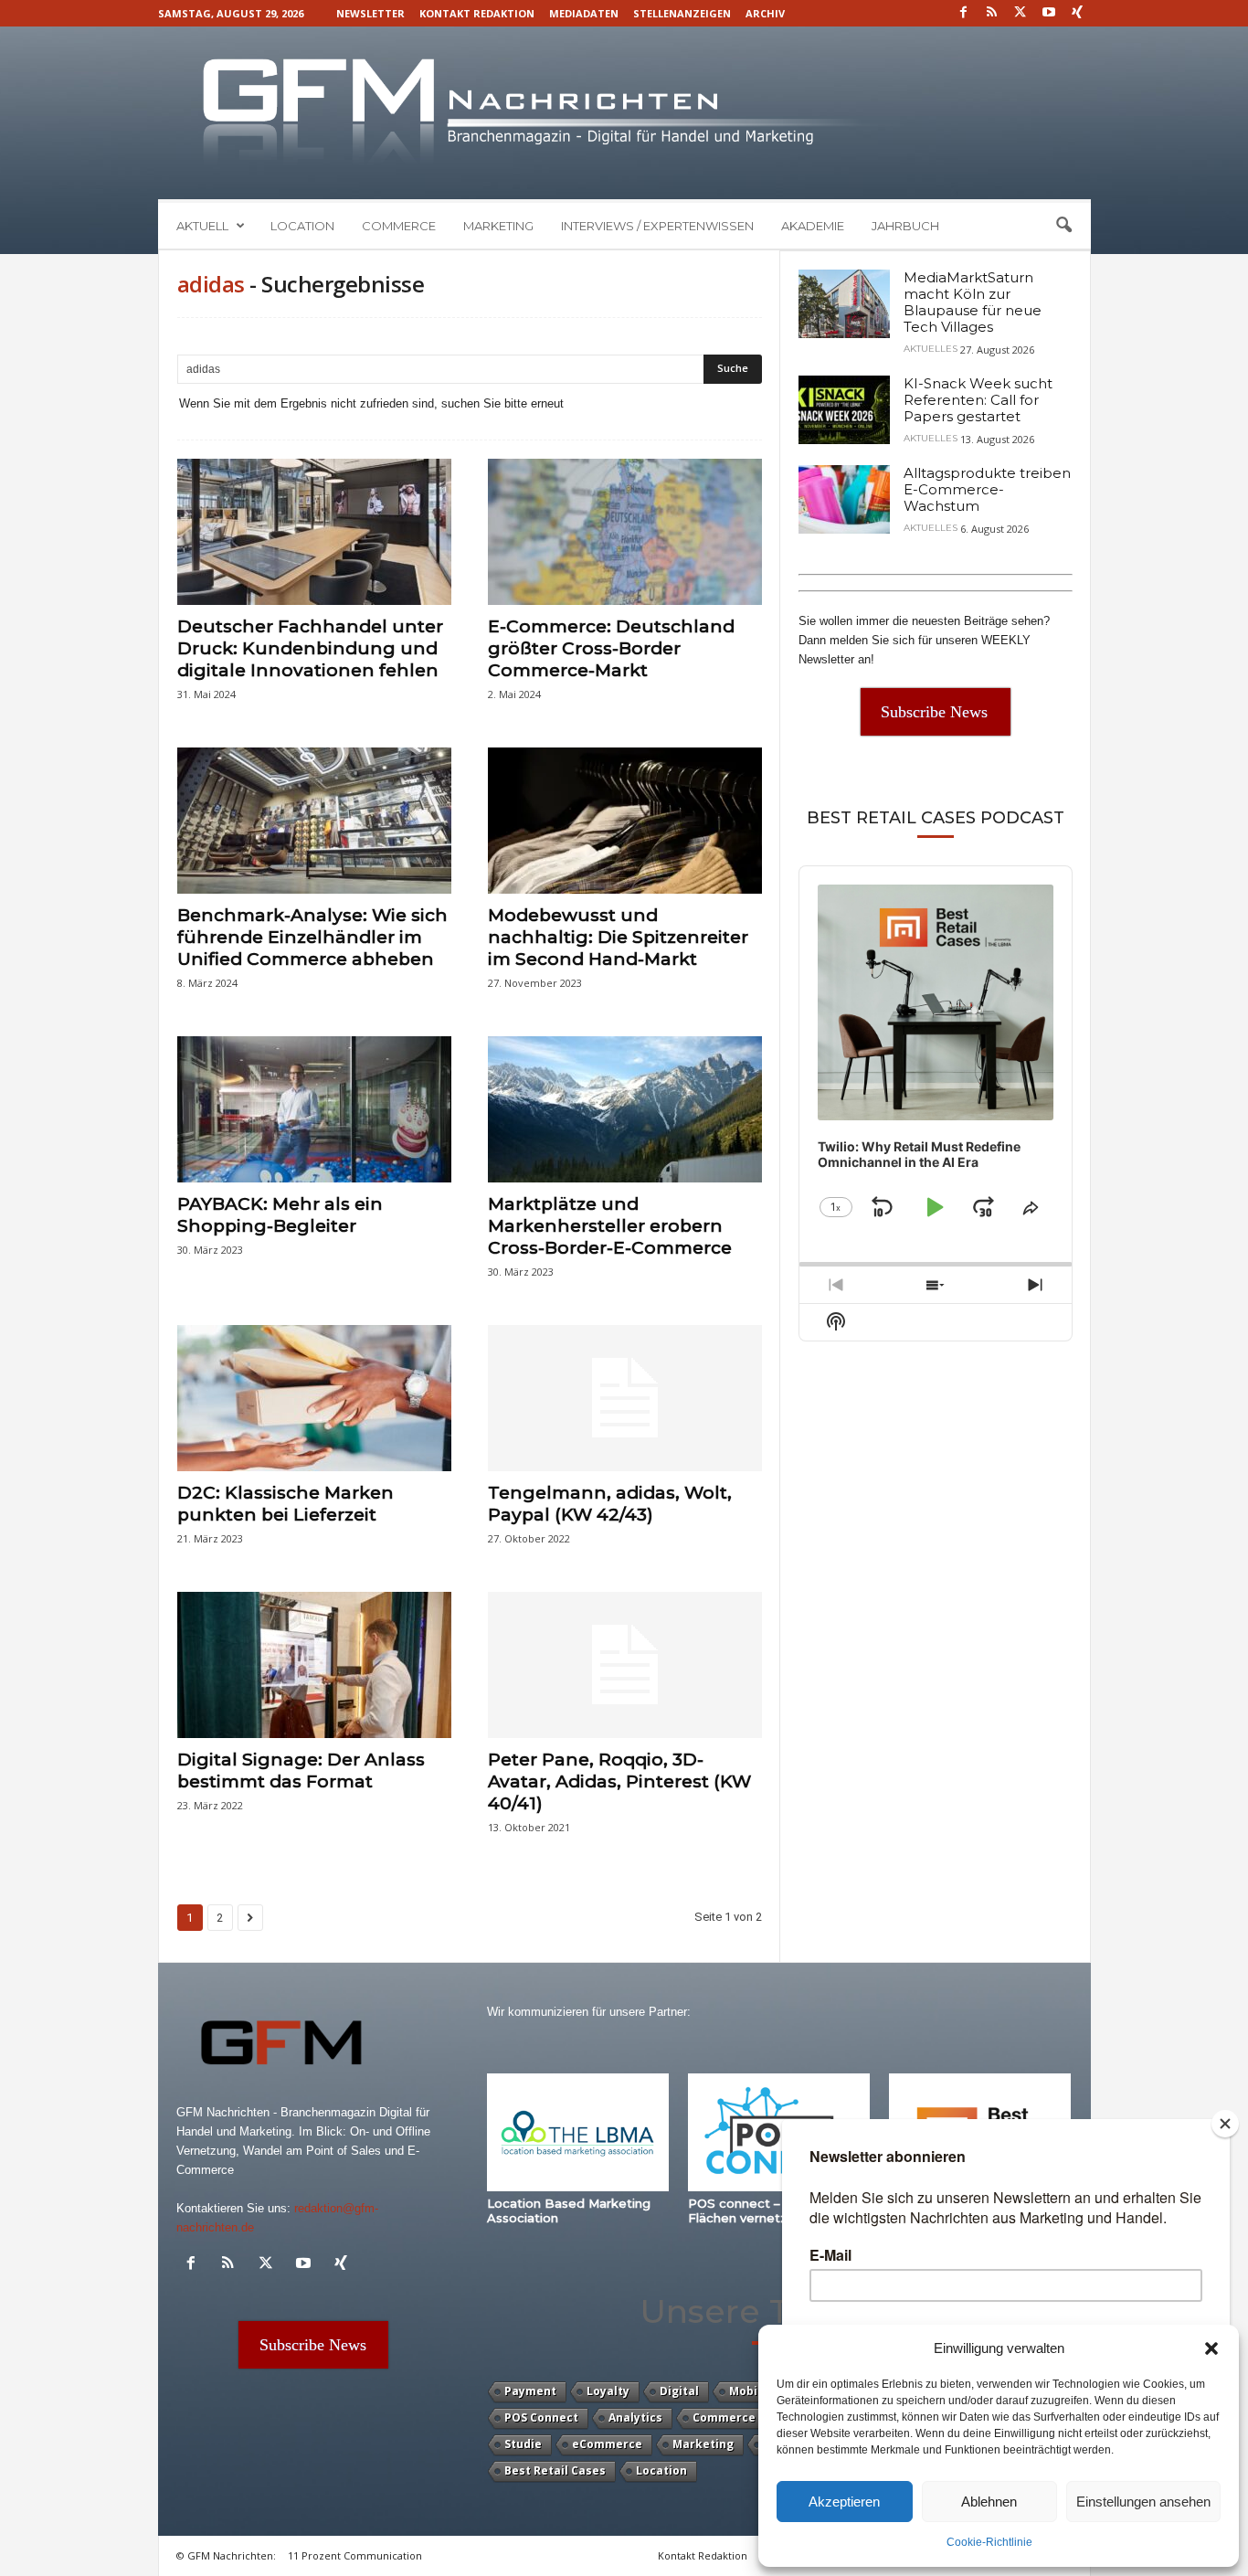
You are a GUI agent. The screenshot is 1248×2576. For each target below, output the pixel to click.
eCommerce (607, 2444)
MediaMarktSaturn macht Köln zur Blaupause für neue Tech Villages (973, 302)
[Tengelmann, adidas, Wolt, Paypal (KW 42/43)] (625, 1398)
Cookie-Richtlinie (989, 2542)
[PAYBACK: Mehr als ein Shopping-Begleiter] (314, 1109)
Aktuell (202, 226)
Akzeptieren (844, 2502)
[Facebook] (964, 13)
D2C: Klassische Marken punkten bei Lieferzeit (286, 1504)
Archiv (765, 13)
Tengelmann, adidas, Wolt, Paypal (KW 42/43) (610, 1504)
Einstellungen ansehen (1143, 2502)
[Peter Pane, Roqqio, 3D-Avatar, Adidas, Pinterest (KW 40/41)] (625, 1665)
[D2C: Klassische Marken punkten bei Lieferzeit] (314, 1398)
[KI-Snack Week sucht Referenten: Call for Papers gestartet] (844, 410)
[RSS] (992, 13)
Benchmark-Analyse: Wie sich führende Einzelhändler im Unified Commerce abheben (312, 937)
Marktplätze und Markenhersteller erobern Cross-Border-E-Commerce (610, 1226)
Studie (523, 2444)
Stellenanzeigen (682, 13)
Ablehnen (989, 2502)
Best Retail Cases (555, 2470)
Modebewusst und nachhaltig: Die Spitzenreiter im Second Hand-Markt (618, 937)
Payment (530, 2391)
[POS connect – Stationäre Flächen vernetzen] (779, 2132)
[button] (1211, 2348)
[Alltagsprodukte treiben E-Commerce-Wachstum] (844, 499)
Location (302, 226)
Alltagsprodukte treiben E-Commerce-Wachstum (987, 489)
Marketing (498, 226)
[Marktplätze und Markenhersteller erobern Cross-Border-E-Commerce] (625, 1109)
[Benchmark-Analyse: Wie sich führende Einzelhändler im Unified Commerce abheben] (314, 821)
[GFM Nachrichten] (624, 113)
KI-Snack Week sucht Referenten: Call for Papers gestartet (978, 400)
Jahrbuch (905, 226)
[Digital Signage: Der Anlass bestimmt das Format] (314, 1665)
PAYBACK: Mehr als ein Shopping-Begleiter (280, 1215)
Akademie (813, 226)
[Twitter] (1021, 13)
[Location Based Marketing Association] (578, 2132)
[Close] (1225, 2124)
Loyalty (608, 2391)
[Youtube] (1049, 13)
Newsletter (370, 13)
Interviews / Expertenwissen (657, 226)
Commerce (399, 226)
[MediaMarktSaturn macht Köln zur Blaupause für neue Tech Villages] (844, 304)
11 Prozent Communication (355, 2555)
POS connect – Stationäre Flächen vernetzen (768, 2210)
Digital (679, 2391)
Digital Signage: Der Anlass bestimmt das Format (301, 1770)
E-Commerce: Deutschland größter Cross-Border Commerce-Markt (611, 648)
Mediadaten (584, 13)
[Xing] (1077, 13)
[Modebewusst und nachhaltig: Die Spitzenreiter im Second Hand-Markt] (625, 821)
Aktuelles (931, 349)
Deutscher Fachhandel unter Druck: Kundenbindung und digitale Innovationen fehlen (310, 648)
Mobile (749, 2391)
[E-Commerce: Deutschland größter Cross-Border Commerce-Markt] (625, 532)
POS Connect (541, 2417)
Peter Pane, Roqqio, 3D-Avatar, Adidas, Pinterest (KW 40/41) (619, 1781)
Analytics (635, 2417)
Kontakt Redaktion (477, 13)
